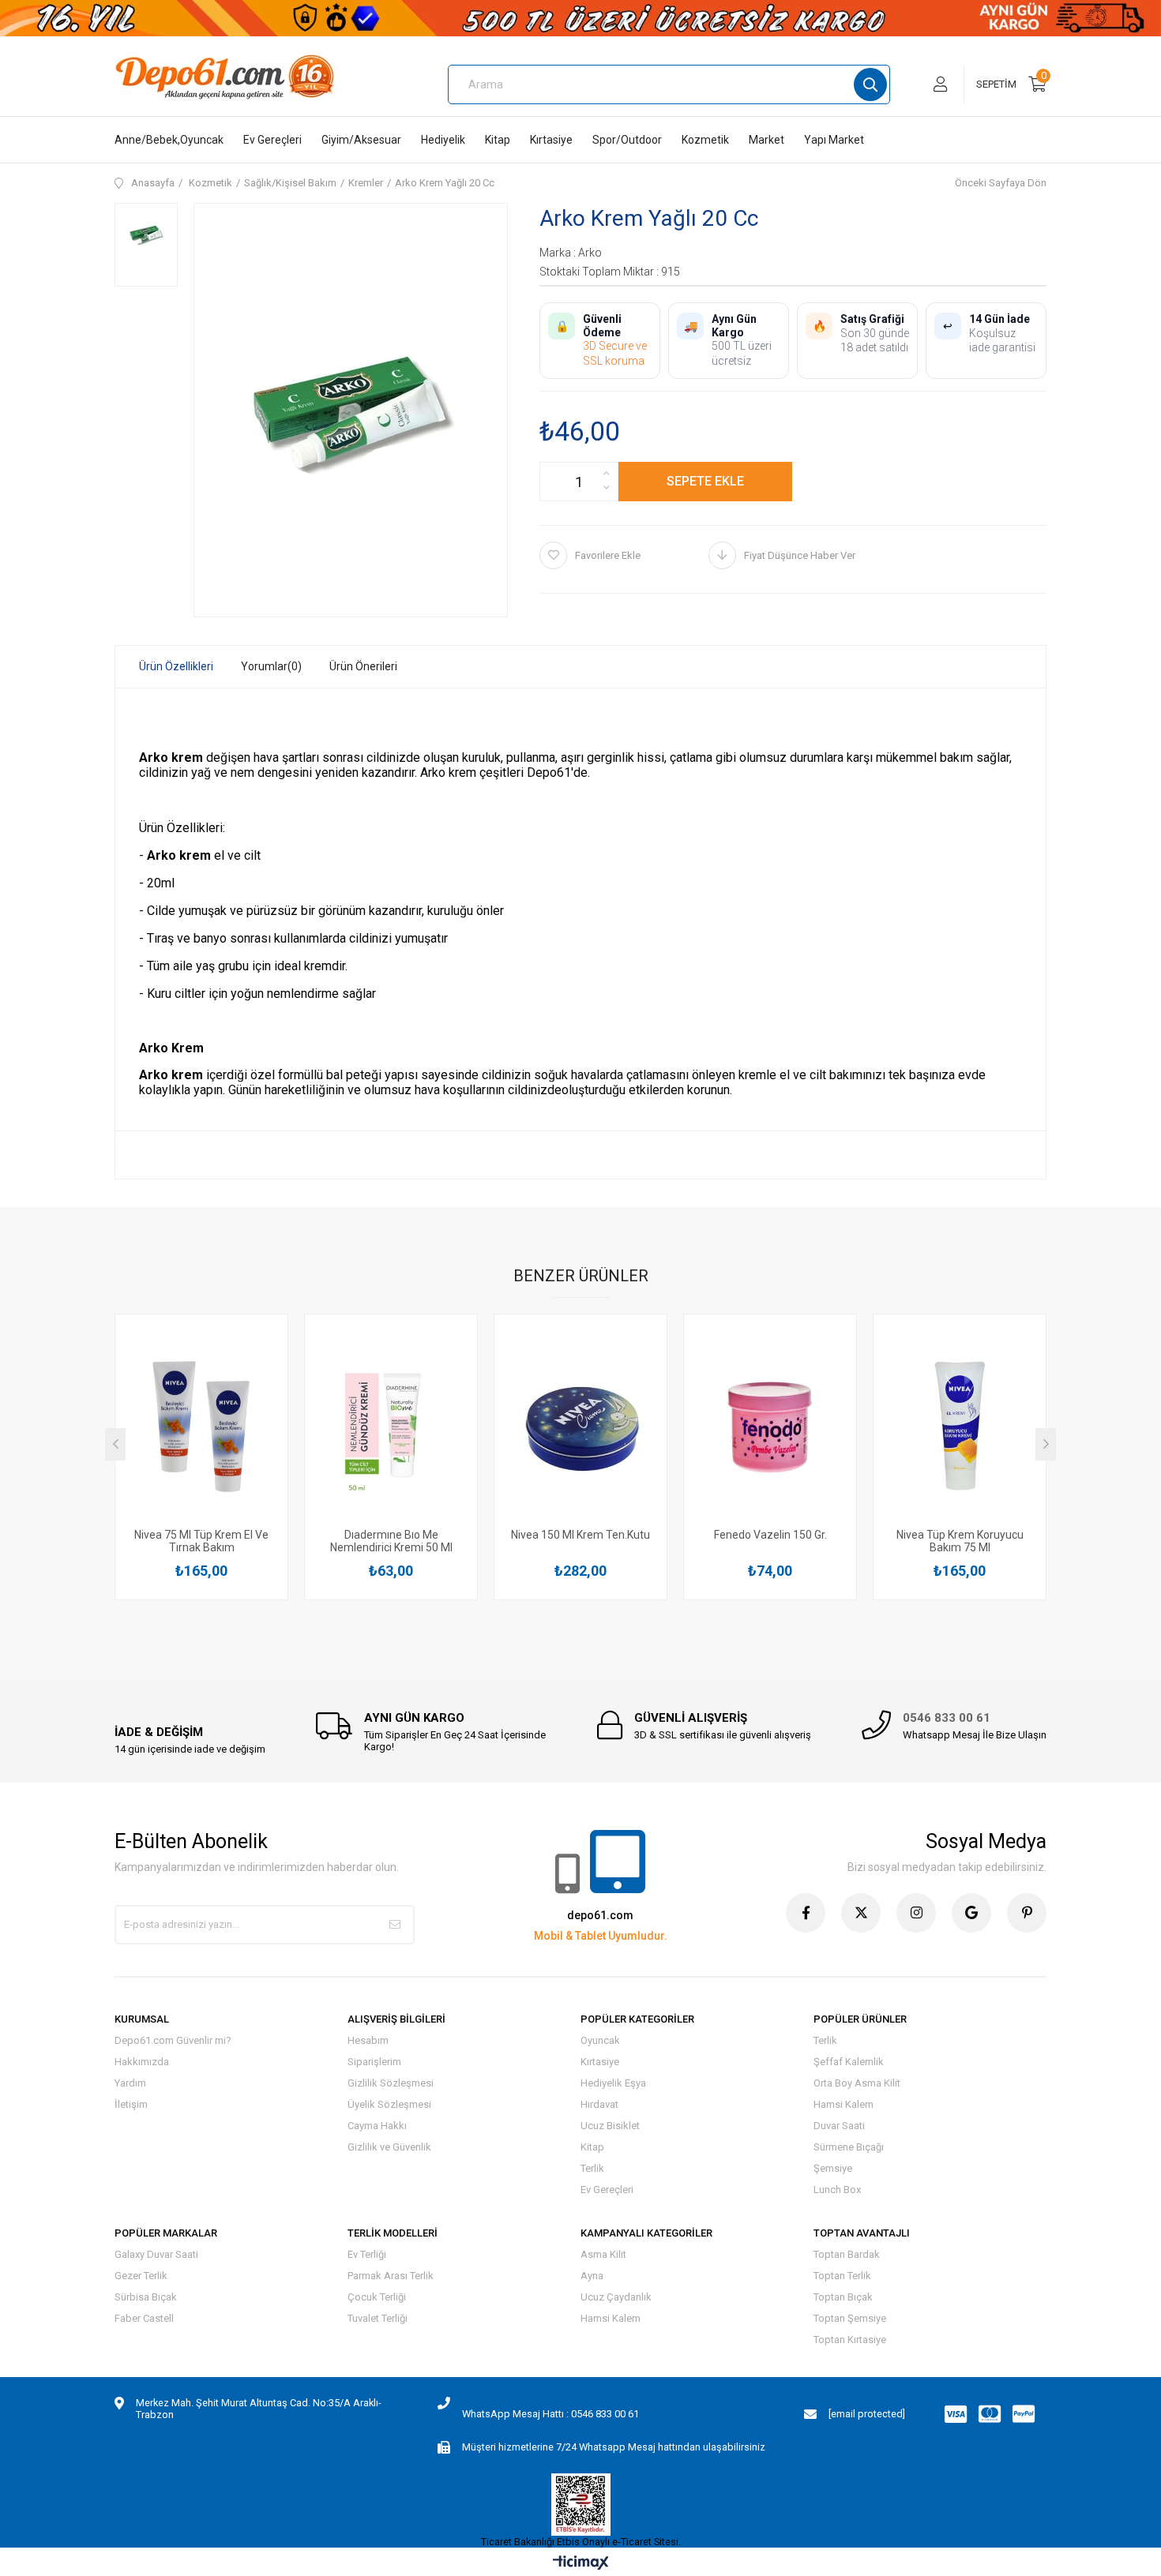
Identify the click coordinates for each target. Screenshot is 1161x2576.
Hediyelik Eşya (613, 2083)
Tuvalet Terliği (378, 2318)
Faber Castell (144, 2318)
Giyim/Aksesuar (361, 140)
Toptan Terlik (842, 2276)
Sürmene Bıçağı (849, 2147)
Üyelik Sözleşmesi (389, 2104)
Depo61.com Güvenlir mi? (173, 2040)
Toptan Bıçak (843, 2297)
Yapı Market (834, 140)
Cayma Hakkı (377, 2126)
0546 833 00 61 (947, 1718)
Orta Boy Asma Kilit (857, 2083)
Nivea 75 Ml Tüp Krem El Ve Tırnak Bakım (201, 1541)
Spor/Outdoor (627, 140)
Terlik (592, 2168)
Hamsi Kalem (844, 2104)
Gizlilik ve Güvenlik (389, 2147)
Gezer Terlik (141, 2276)
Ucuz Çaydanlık (616, 2297)
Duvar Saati (839, 2126)
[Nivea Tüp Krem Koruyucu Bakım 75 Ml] (960, 1425)
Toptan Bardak (847, 2254)
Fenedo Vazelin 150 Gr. (770, 1535)
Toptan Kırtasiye (850, 2340)
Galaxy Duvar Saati (156, 2254)
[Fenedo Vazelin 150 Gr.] (770, 1425)
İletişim (131, 2104)
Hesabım (368, 2040)
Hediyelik (443, 140)
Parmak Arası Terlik (391, 2276)
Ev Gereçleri (272, 140)
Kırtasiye (551, 140)
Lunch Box (837, 2190)
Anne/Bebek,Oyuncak (169, 140)
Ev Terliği (367, 2254)
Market (766, 140)
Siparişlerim (374, 2062)
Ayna (592, 2276)
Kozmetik (705, 140)
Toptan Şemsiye (850, 2318)
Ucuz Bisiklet (610, 2126)
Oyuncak (600, 2040)
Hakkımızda (142, 2062)
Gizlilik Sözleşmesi (391, 2083)
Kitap (498, 140)
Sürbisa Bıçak (146, 2297)
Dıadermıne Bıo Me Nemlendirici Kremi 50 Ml (391, 1541)
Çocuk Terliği (377, 2297)
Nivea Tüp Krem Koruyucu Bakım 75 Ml (960, 1541)
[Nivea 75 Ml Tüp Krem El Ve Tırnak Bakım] (201, 1425)
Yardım (130, 2083)
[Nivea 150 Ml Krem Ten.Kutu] (580, 1425)
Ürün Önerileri (363, 666)
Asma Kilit (603, 2254)
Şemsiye (833, 2168)
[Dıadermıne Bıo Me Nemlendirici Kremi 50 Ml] (391, 1425)
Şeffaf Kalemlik (849, 2062)
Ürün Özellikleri (176, 666)
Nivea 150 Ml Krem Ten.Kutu (580, 1535)
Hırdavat (599, 2104)
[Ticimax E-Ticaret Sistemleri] (581, 2564)
